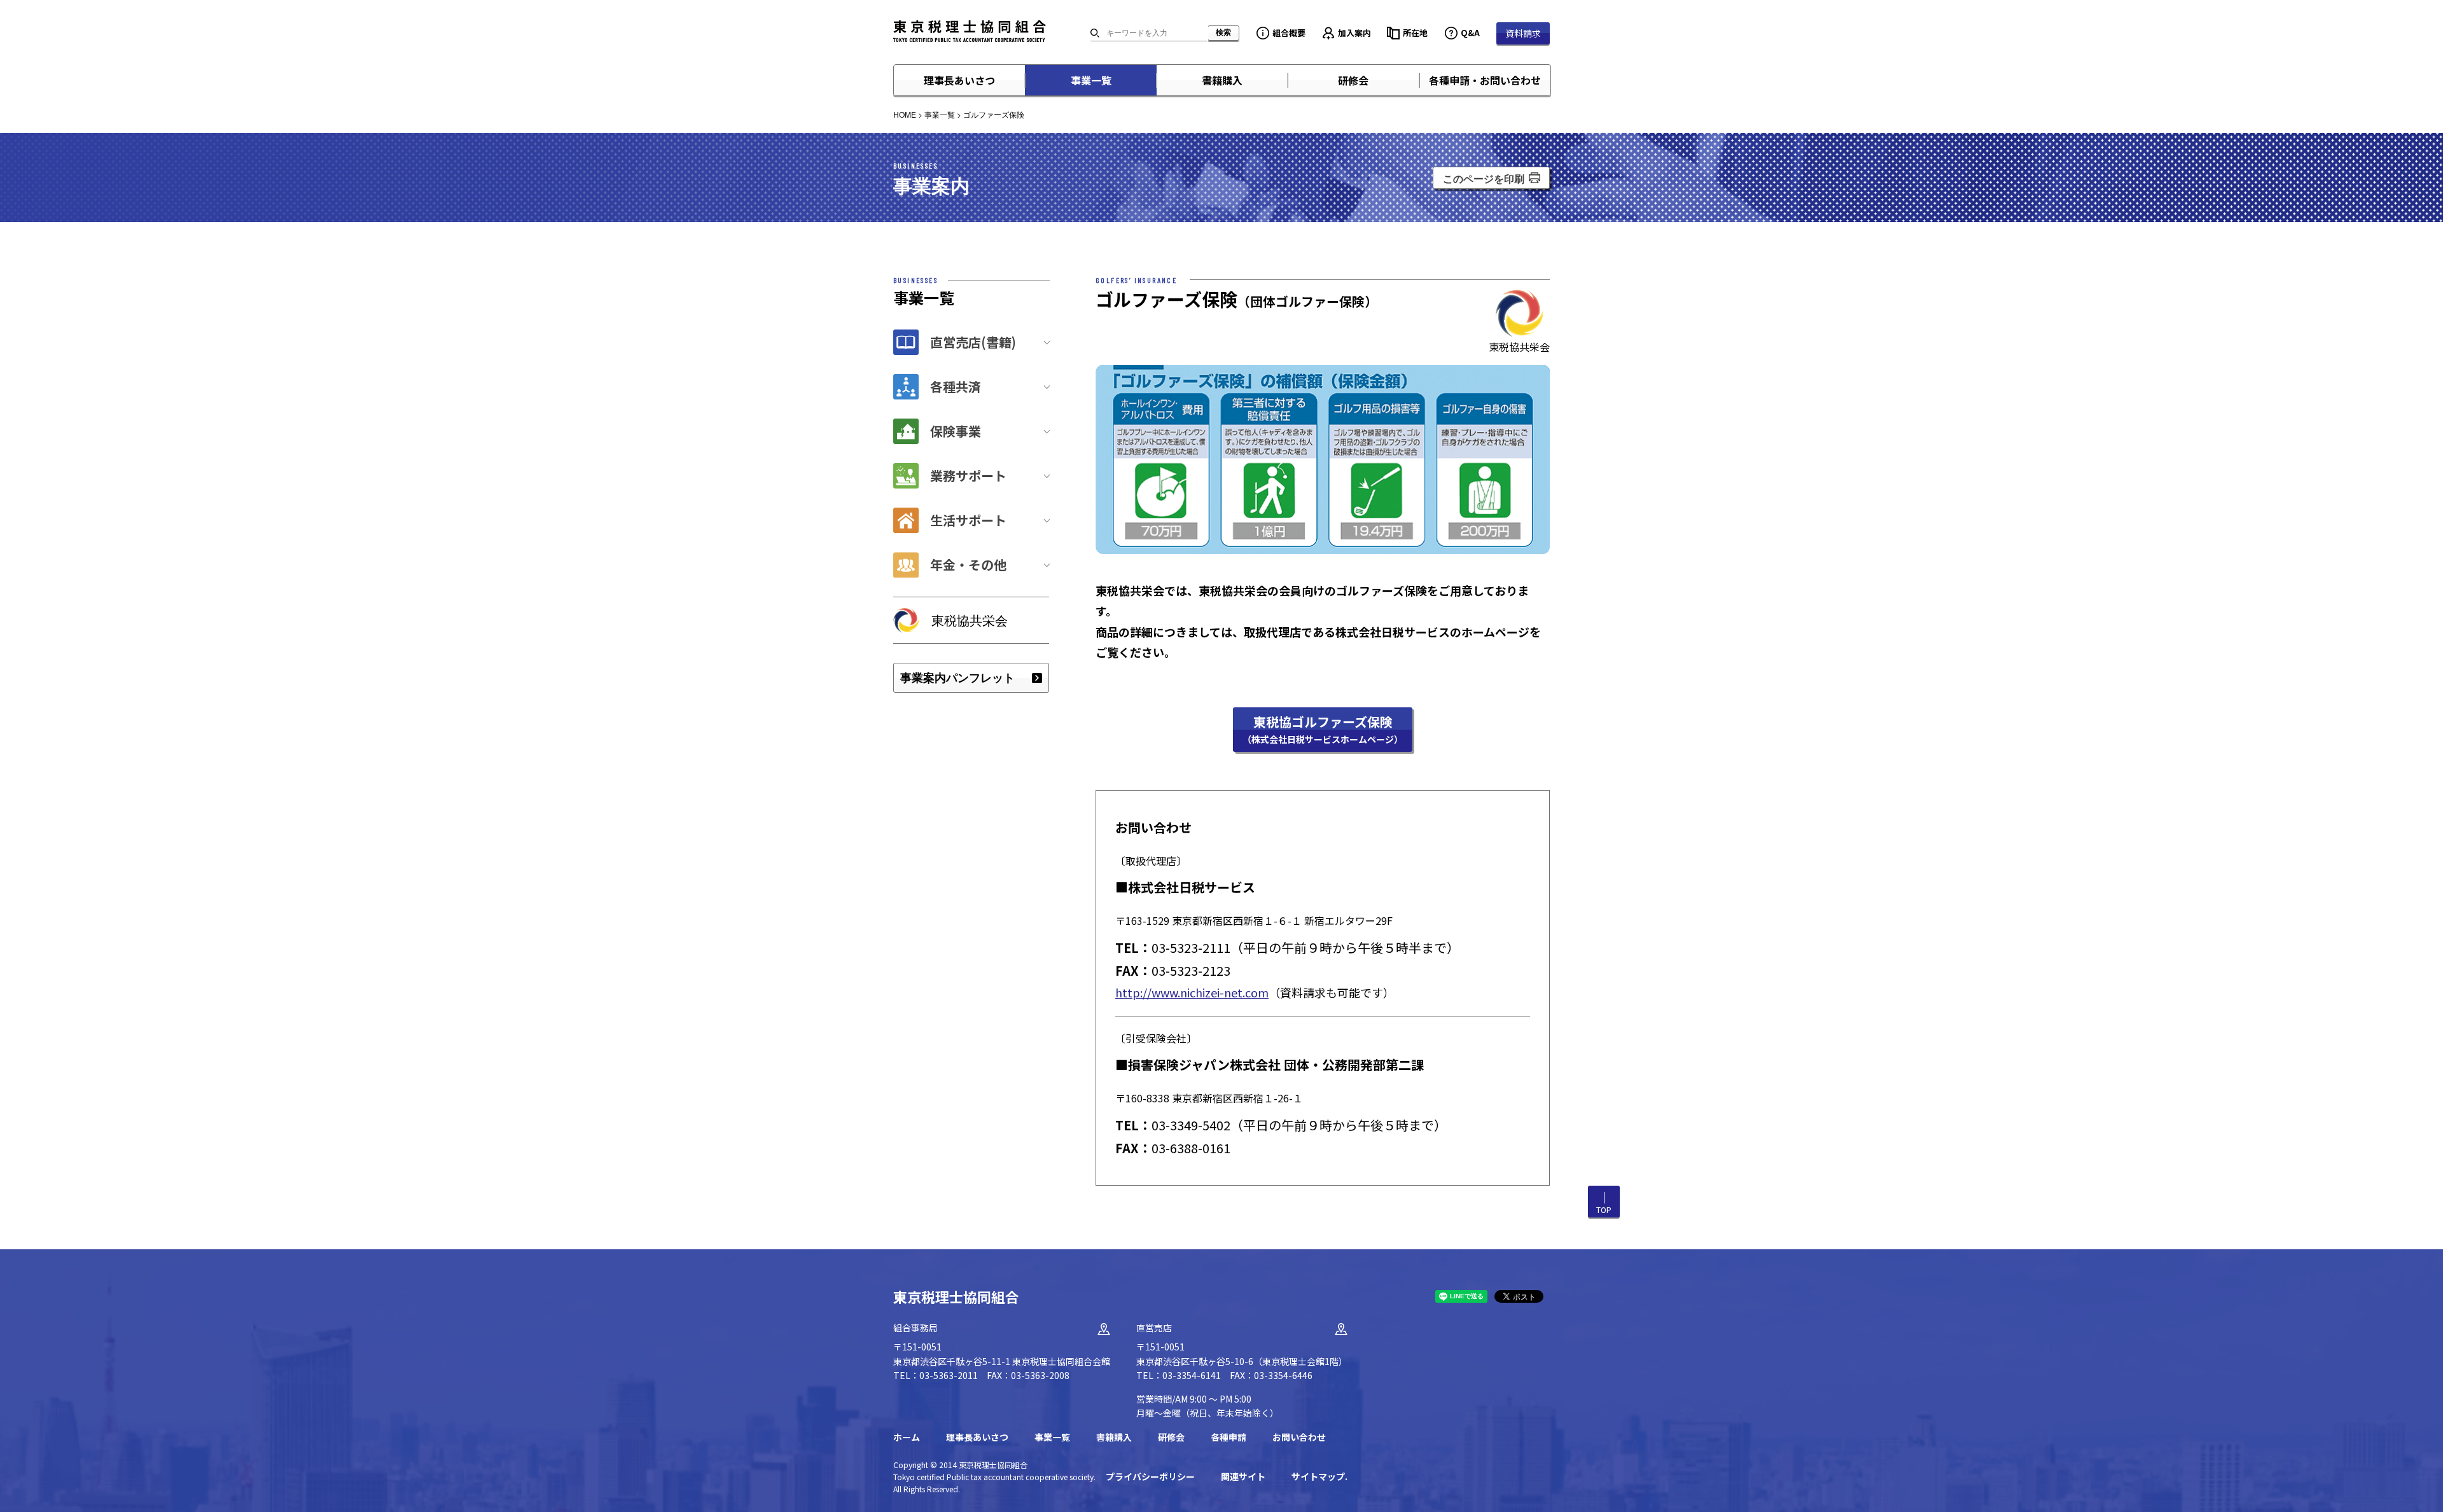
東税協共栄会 (970, 620)
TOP (1604, 1210)
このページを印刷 (1484, 178)
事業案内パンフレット (957, 677)
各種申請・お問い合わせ (1485, 80)
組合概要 (1289, 33)
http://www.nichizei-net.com (1192, 992)
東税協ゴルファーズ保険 (1323, 729)
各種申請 (1228, 1437)
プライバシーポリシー (1150, 1476)
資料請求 (1523, 33)
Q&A (1470, 33)
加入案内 (1354, 33)
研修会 (1353, 80)
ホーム (907, 1437)
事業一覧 (1091, 80)
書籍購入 (1222, 80)
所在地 (1415, 33)
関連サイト (1243, 1476)
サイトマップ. (1319, 1476)
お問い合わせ (1299, 1437)
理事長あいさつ (959, 80)
